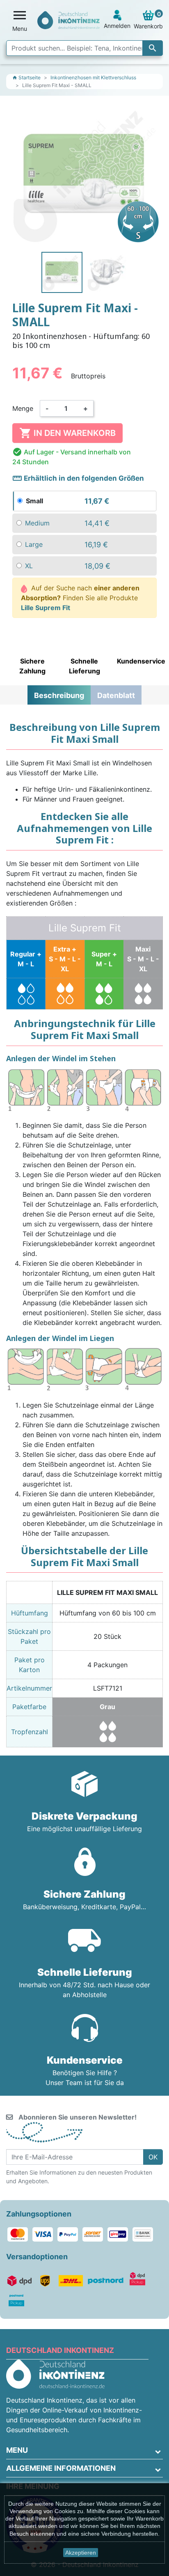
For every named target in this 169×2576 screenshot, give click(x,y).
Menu (17, 2450)
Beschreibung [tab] (59, 695)
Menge (23, 408)
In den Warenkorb (67, 433)
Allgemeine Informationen (61, 2468)
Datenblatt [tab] (116, 695)
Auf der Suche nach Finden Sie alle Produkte (80, 598)
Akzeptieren (81, 2553)
